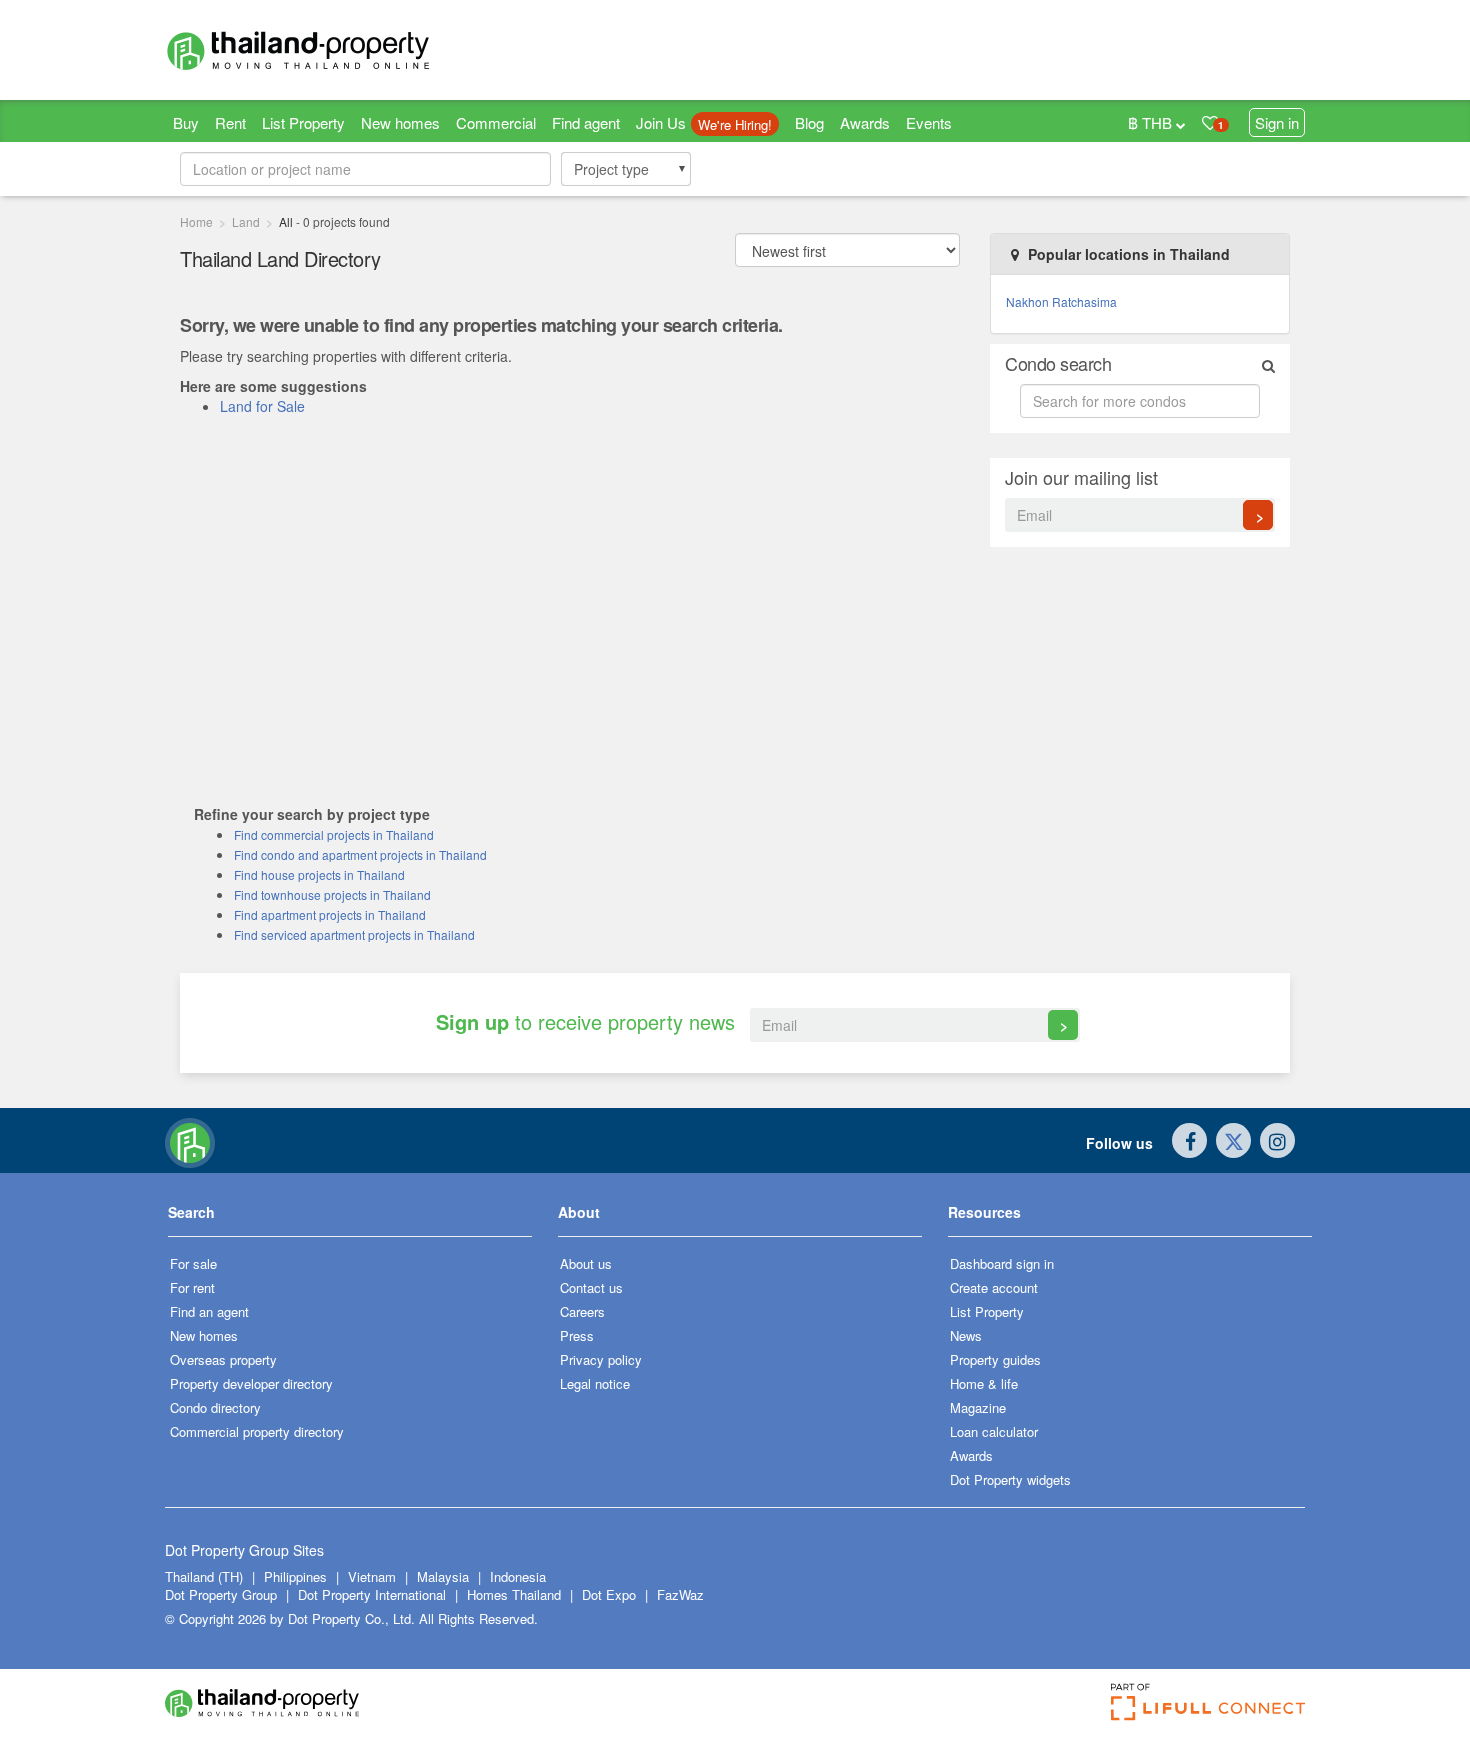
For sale (193, 1263)
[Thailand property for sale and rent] (345, 50)
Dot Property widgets (1010, 1479)
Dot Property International (372, 1594)
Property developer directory (251, 1383)
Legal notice (595, 1383)
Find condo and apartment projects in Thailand (360, 854)
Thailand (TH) (204, 1576)
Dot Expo (609, 1594)
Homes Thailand (514, 1594)
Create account (994, 1287)
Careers (582, 1311)
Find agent (586, 122)
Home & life (984, 1383)
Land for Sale (262, 406)
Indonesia (518, 1576)
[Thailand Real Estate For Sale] (190, 1141)
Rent (230, 122)
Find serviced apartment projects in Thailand (354, 934)
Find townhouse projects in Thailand (332, 894)
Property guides (995, 1359)
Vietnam (374, 1576)
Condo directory (215, 1407)
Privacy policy (601, 1359)
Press (577, 1335)
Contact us (591, 1287)
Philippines (297, 1576)
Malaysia (445, 1576)
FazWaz (680, 1594)
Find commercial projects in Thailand (334, 834)
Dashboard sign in (1002, 1263)
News (966, 1335)
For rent (192, 1287)
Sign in (1277, 122)
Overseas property (223, 1359)
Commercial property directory (257, 1431)
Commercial (496, 122)
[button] (350, 1219)
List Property (303, 122)
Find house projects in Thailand (319, 874)
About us (586, 1263)
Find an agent (209, 1311)
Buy (186, 122)
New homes (400, 122)
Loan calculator (994, 1431)
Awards (865, 122)
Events (929, 122)
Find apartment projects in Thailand (330, 914)
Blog (809, 122)
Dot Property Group (221, 1594)
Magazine (978, 1407)
